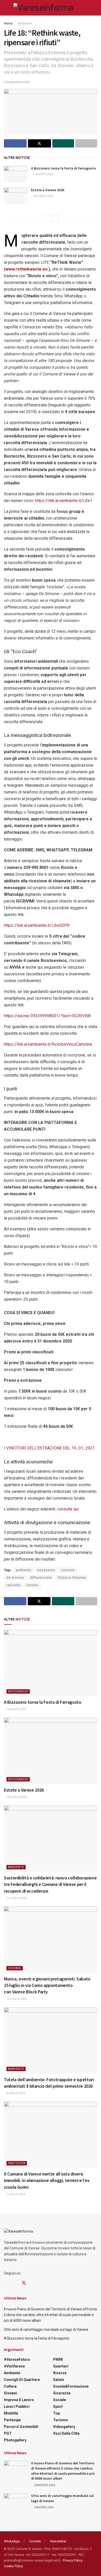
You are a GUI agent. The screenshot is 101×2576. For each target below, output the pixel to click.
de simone (15, 1578)
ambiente (24, 1570)
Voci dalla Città (66, 2433)
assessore (46, 1570)
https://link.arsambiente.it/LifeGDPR (37, 925)
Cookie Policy (13, 2566)
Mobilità (11, 2413)
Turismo (60, 2420)
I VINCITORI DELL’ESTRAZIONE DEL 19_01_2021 (49, 1448)
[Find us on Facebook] (6, 2283)
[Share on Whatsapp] (63, 143)
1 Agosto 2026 (43, 174)
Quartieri (61, 2366)
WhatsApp (12, 2541)
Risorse (60, 2373)
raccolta (13, 1585)
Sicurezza (62, 2393)
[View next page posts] (55, 218)
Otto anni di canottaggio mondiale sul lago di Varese (46, 2330)
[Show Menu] (6, 8)
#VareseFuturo (17, 2359)
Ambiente (25, 24)
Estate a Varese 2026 (48, 190)
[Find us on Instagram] (15, 2283)
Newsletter (58, 2541)
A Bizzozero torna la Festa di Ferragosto (63, 168)
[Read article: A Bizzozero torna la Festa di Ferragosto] (16, 174)
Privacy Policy (73, 2560)
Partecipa (17, 2163)
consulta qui (68, 1509)
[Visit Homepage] (43, 8)
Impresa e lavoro (19, 2400)
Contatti (35, 2541)
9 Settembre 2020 (17, 82)
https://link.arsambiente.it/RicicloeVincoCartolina (48, 1044)
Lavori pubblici (17, 2407)
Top (56, 2413)
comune (68, 1570)
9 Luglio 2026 (16, 2093)
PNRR (58, 2359)
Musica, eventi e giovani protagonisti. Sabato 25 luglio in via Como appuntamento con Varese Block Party (47, 1985)
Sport (58, 2407)
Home (8, 24)
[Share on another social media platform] (86, 143)
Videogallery (64, 2427)
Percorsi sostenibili (21, 2427)
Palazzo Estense (72, 1578)
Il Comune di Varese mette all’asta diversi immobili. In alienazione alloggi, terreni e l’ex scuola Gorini (47, 2180)
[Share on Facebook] (15, 143)
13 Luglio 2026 (16, 1898)
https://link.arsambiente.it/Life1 (64, 501)
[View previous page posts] (46, 218)
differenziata (41, 1578)
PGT (8, 2433)
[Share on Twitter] (39, 143)
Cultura (10, 2386)
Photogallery (15, 2440)
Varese (32, 1585)
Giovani (15, 1968)
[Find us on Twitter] (24, 2283)
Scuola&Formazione (71, 2386)
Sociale (60, 2400)
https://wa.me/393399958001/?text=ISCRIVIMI (47, 1016)
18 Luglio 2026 (44, 196)
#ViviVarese (18, 1691)
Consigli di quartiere (22, 2380)
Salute (59, 2380)
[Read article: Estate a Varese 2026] (16, 196)
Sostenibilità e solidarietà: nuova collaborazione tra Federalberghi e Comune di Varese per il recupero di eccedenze (50, 1884)
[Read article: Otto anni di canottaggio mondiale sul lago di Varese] (16, 2502)
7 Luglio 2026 (16, 2194)
